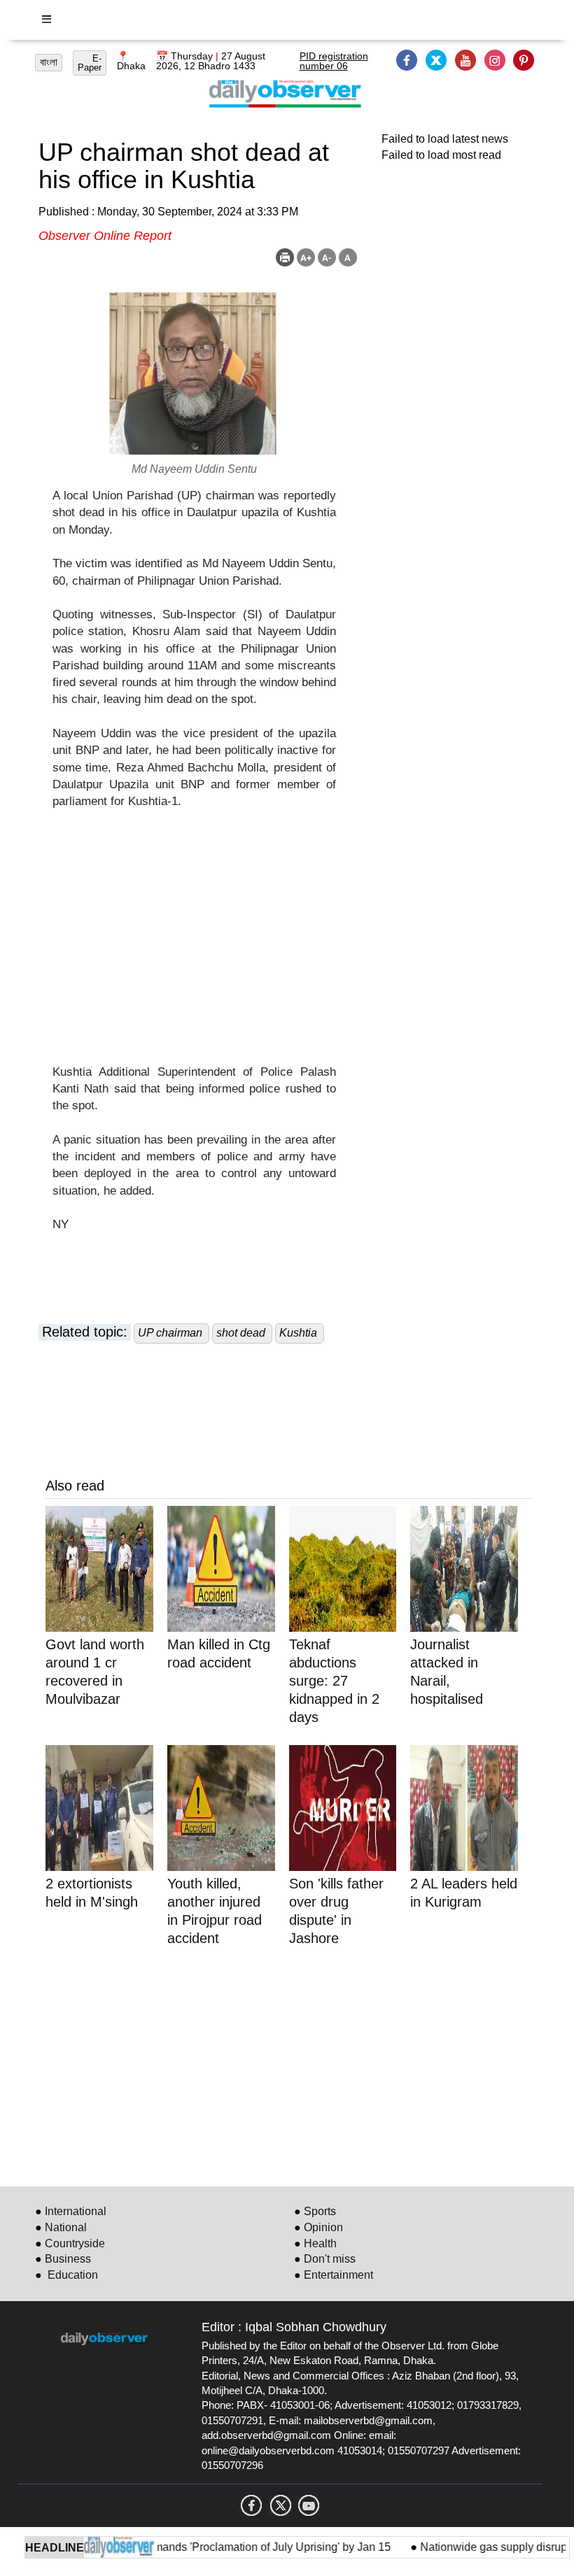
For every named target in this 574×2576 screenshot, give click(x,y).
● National (61, 2227)
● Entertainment (334, 2275)
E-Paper (90, 63)
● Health (315, 2243)
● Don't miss (325, 2259)
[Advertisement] (194, 946)
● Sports (315, 2211)
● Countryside (70, 2243)
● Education (66, 2275)
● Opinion (318, 2227)
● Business (63, 2259)
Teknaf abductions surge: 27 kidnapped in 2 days (334, 1681)
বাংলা (49, 62)
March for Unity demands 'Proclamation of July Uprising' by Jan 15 (205, 2547)
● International (71, 2211)
